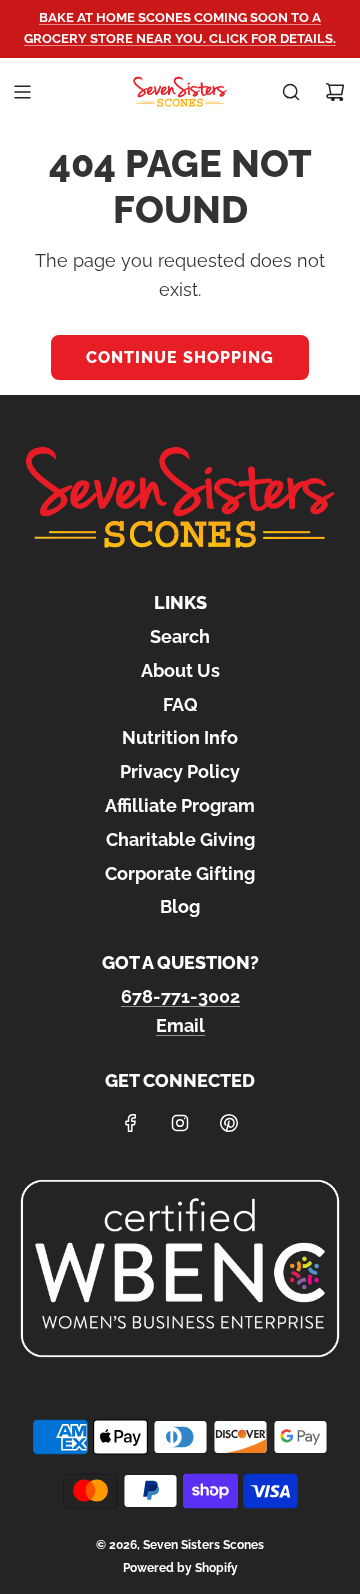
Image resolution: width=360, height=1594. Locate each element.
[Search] (291, 92)
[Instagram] (180, 1123)
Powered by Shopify (180, 1568)
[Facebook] (131, 1123)
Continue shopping (180, 357)
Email (180, 1025)
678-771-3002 (180, 996)
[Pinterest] (229, 1123)
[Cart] (335, 92)
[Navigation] (22, 92)
